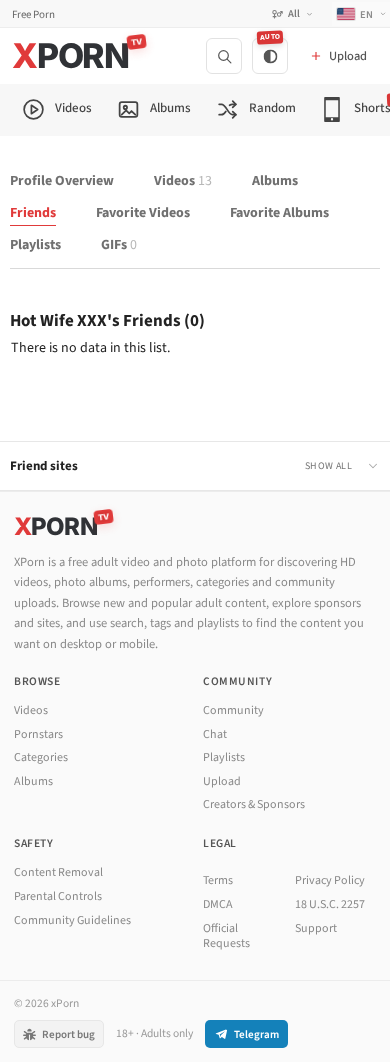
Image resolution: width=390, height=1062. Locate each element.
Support (316, 928)
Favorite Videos (143, 213)
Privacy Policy (330, 880)
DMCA (218, 904)
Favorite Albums (279, 213)
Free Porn (33, 14)
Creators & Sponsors (254, 804)
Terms (218, 880)
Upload (222, 781)
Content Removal (58, 872)
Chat (215, 734)
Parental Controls (58, 896)
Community (233, 710)
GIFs (119, 245)
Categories (41, 757)
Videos (183, 181)
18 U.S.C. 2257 (330, 904)
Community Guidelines (72, 920)
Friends (33, 213)
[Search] (224, 56)
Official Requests (226, 936)
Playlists (35, 245)
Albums (275, 181)
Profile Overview (62, 181)
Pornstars (38, 734)
